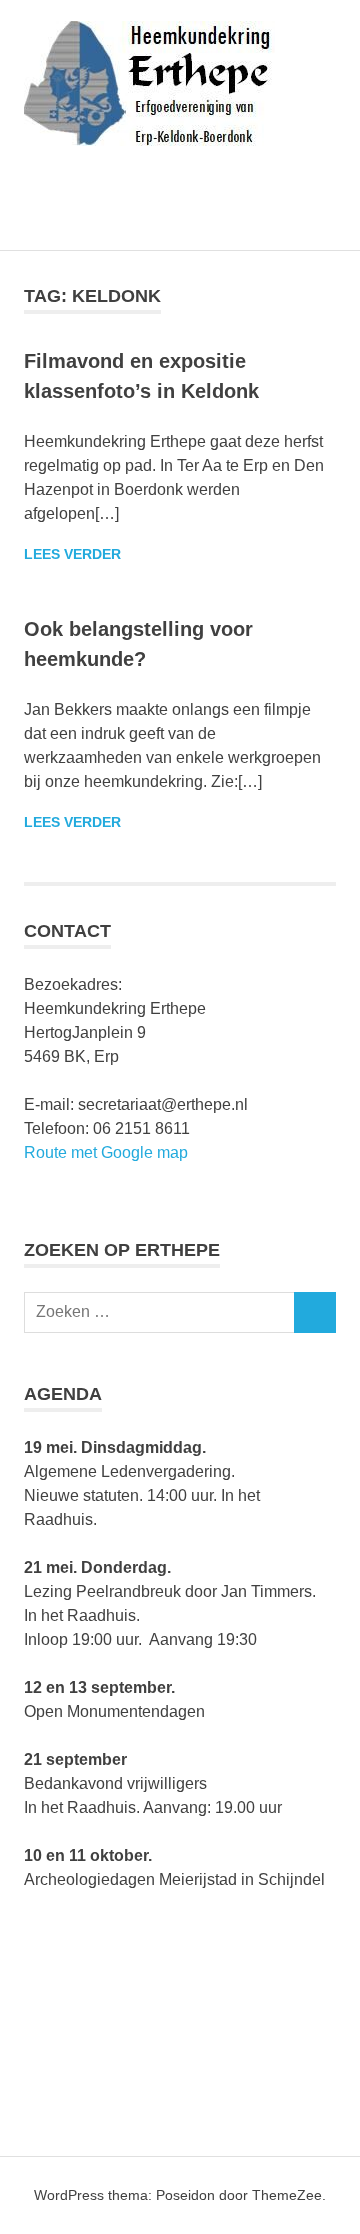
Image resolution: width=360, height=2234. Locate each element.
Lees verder (72, 554)
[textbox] (180, 1544)
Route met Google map (106, 1152)
